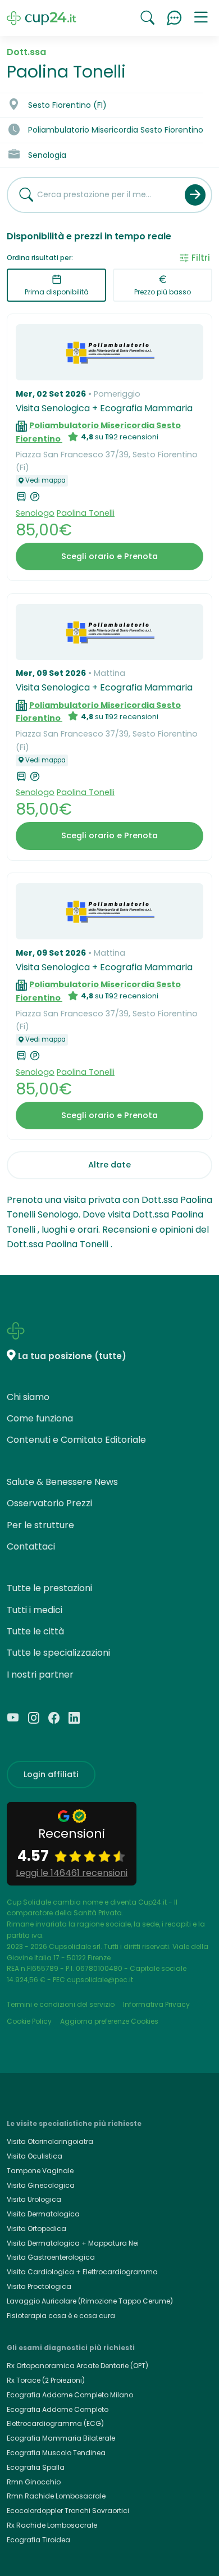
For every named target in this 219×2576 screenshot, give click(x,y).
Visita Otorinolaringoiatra (50, 2141)
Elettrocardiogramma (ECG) (55, 2423)
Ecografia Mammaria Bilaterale (61, 2438)
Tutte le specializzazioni (58, 1653)
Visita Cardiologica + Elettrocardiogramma (82, 2272)
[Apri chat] (174, 18)
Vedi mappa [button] (45, 480)
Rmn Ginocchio (34, 2482)
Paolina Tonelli (86, 513)
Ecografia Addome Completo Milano (70, 2395)
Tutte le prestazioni (49, 1588)
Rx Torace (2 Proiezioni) (46, 2380)
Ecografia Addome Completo (58, 2409)
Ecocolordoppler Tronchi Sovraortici (68, 2511)
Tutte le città (35, 1631)
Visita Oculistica (35, 2156)
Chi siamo (28, 1397)
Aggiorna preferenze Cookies (109, 2021)
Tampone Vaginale (40, 2171)
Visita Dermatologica (43, 2214)
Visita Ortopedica (36, 2229)
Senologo (35, 513)
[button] (201, 18)
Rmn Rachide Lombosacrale (56, 2496)
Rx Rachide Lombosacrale (52, 2525)
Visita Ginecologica (41, 2185)
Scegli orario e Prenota (109, 556)
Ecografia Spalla (36, 2467)
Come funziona (40, 1418)
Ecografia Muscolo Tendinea (56, 2453)
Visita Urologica (34, 2199)
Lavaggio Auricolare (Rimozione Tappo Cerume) (90, 2301)
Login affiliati (51, 1774)
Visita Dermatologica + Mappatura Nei (73, 2243)
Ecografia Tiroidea (38, 2540)
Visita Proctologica (39, 2286)
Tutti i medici (35, 1610)
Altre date (109, 1165)
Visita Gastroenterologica (51, 2257)
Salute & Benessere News (62, 1482)
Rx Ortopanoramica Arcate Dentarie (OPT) (77, 2366)
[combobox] (92, 195)
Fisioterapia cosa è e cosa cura (61, 2316)
